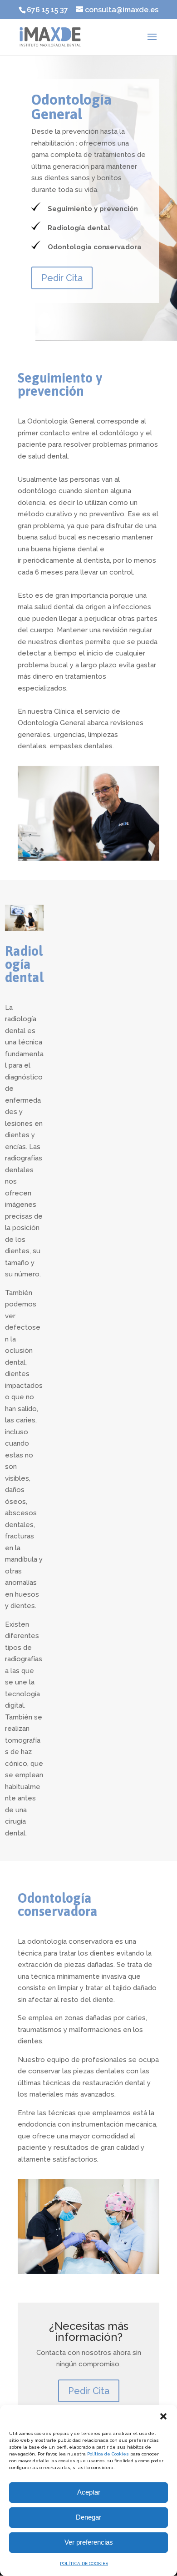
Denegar (88, 2517)
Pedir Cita (62, 278)
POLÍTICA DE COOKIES (84, 2563)
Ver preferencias (89, 2542)
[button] (163, 2416)
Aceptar (89, 2492)
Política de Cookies (108, 2454)
